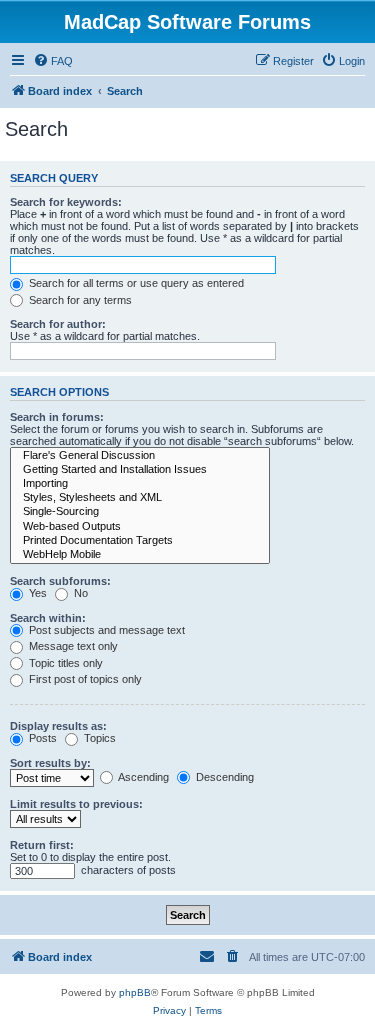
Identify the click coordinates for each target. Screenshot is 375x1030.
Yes (36, 593)
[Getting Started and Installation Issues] (140, 470)
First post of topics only (84, 679)
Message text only (72, 646)
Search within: (48, 618)
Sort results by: (50, 763)
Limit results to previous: (76, 804)
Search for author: (58, 324)
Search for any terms (79, 300)
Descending (223, 777)
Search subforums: (60, 581)
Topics (98, 738)
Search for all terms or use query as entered (135, 283)
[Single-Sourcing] (140, 512)
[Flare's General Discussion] (140, 456)
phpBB (135, 992)
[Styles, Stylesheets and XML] (140, 498)
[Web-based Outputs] (140, 527)
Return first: (42, 845)
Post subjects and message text (105, 630)
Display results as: (58, 726)
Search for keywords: (66, 202)
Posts (41, 738)
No (79, 593)
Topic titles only (64, 663)
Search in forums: (57, 417)
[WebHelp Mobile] (140, 555)
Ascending (142, 777)
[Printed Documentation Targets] (140, 541)
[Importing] (140, 484)
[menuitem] (53, 61)
